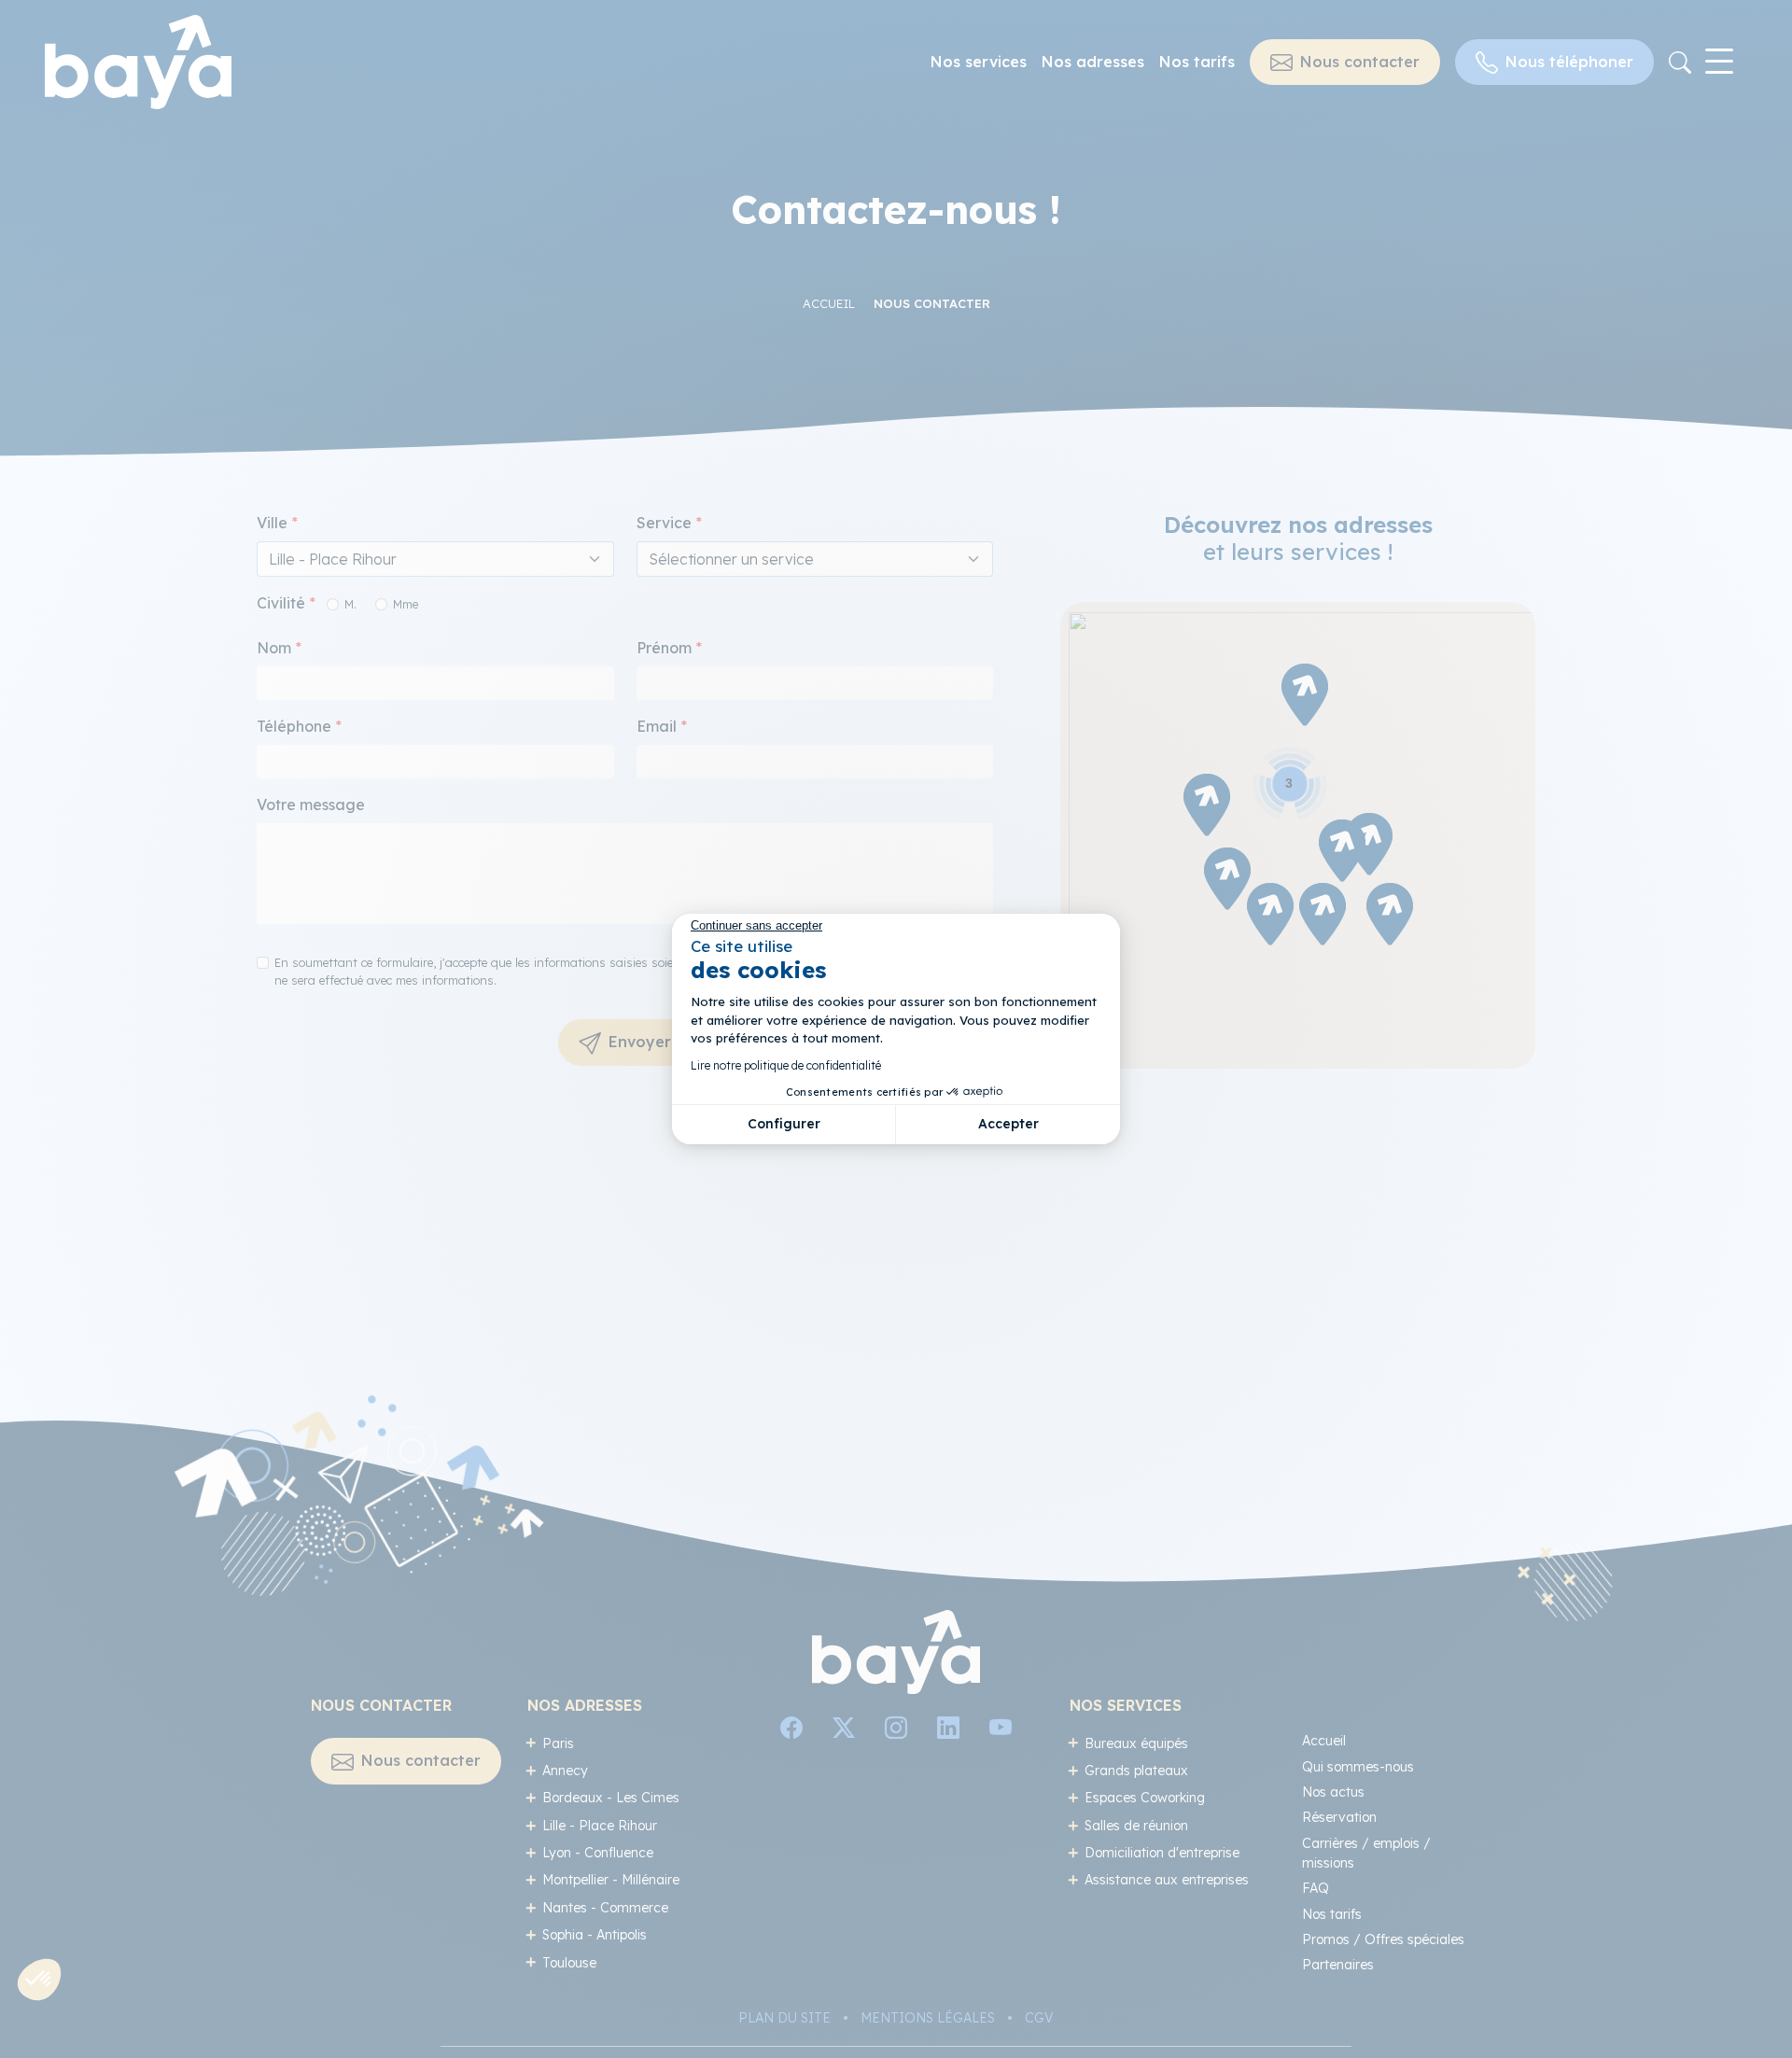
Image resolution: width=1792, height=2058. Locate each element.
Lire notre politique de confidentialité (786, 1065)
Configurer (784, 1124)
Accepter (1008, 1124)
